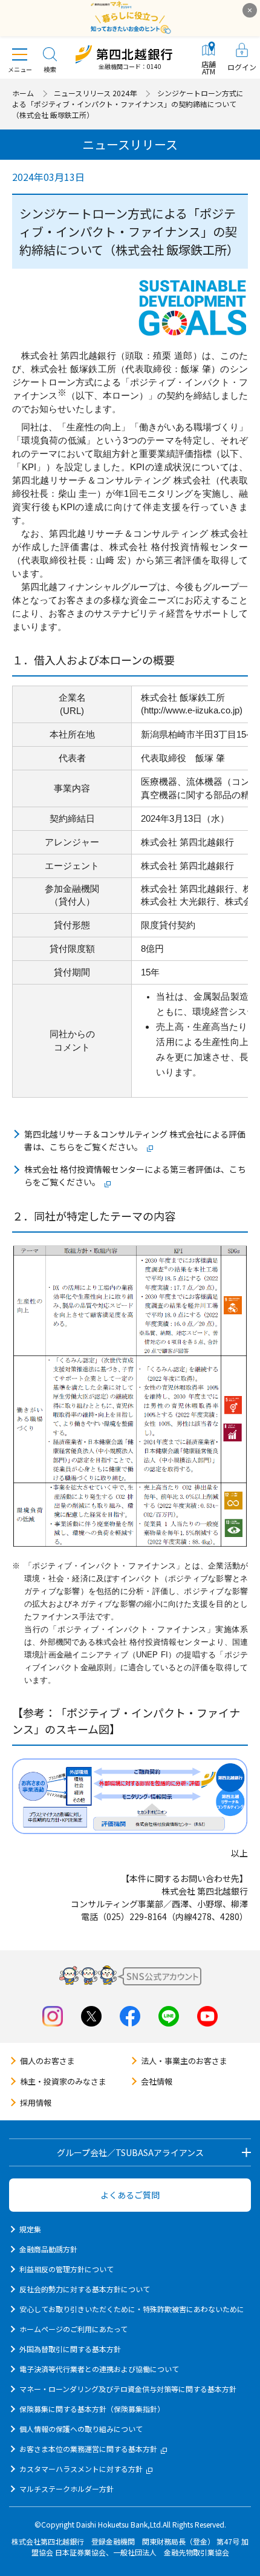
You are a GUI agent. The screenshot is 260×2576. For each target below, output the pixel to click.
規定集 (30, 2229)
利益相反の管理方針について (67, 2269)
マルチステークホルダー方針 (67, 2489)
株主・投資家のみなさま (63, 2081)
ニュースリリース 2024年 (95, 93)
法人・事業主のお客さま (184, 2061)
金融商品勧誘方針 (48, 2249)
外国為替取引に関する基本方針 (70, 2349)
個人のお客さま (47, 2061)
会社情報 (157, 2081)
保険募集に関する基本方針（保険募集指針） (92, 2409)
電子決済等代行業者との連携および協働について (99, 2369)
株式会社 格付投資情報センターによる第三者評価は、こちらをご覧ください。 (135, 1175)
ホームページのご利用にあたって (73, 2329)
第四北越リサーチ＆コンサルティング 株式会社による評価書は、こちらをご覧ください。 (135, 1140)
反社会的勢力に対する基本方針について (85, 2289)
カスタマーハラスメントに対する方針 (81, 2469)
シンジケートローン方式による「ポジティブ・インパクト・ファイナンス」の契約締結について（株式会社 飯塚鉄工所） (128, 104)
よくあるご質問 (130, 2195)
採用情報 (36, 2102)
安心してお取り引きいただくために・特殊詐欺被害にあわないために (132, 2309)
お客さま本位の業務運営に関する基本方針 (88, 2449)
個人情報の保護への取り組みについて (81, 2429)
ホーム (23, 93)
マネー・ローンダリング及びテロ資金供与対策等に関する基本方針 (128, 2389)
